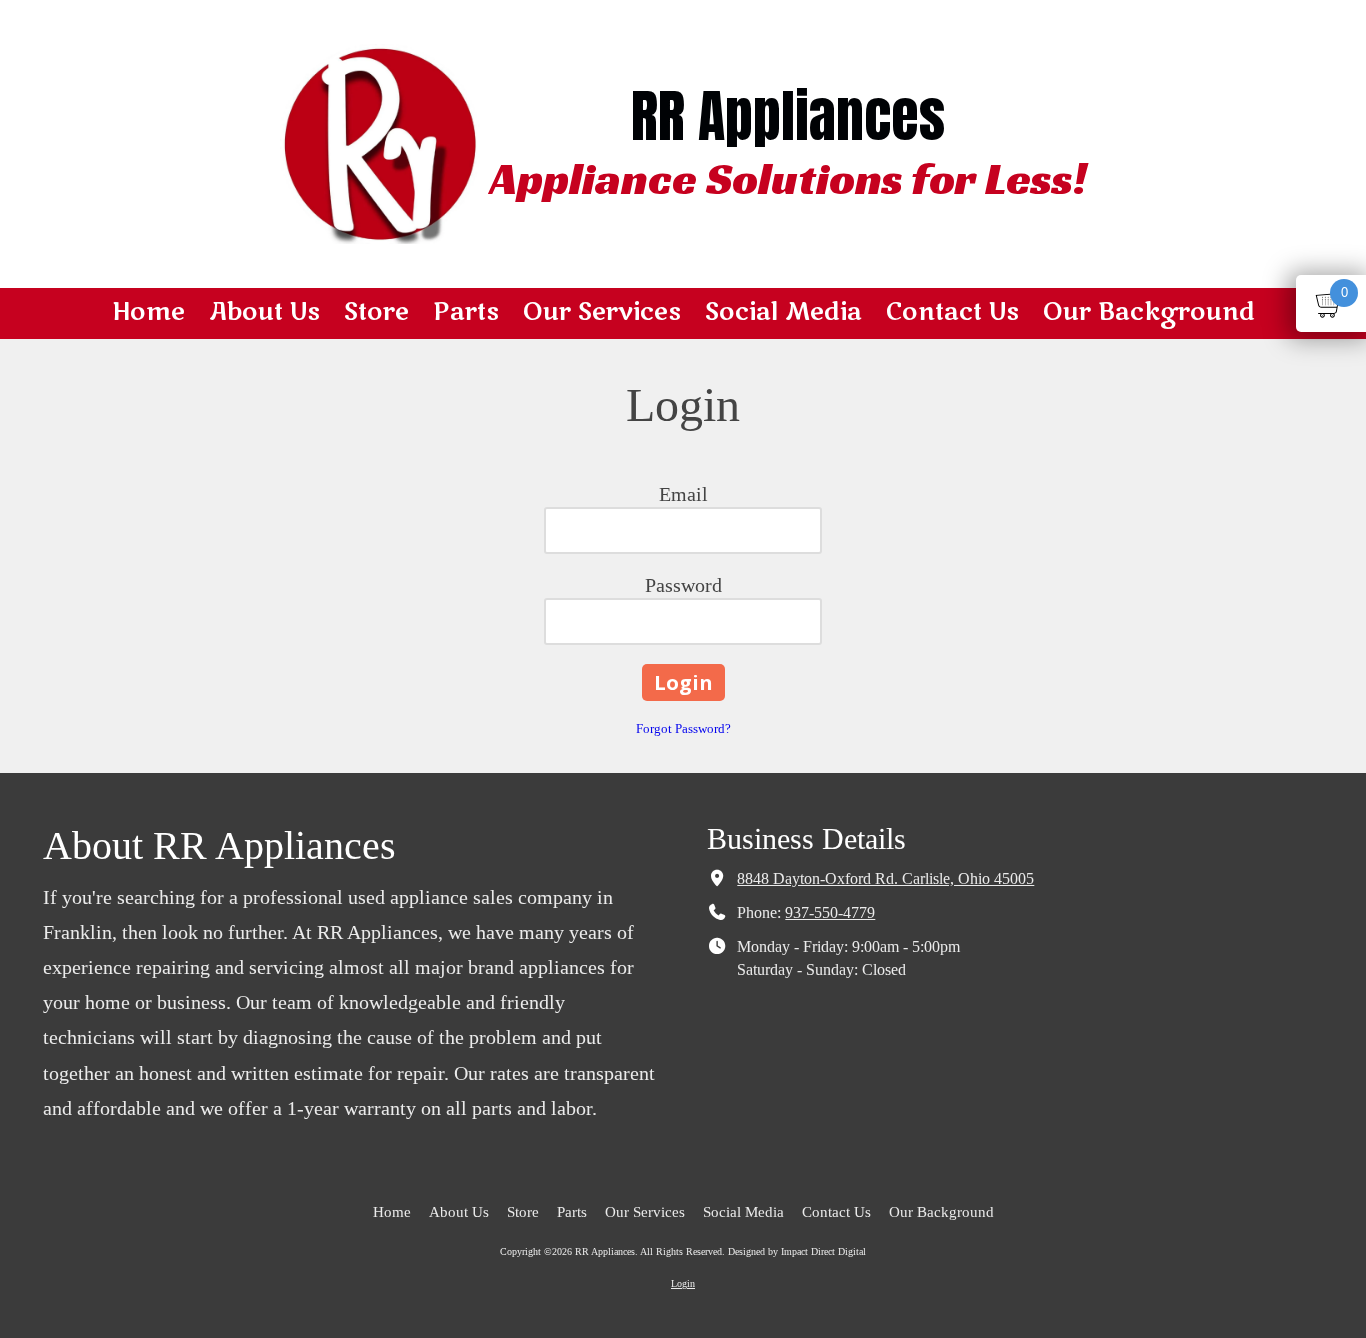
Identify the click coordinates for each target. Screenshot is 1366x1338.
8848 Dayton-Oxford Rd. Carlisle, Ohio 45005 (885, 879)
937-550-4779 (830, 913)
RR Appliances (788, 116)
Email (683, 494)
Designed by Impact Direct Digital (797, 1251)
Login (683, 1283)
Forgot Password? (683, 728)
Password (683, 585)
